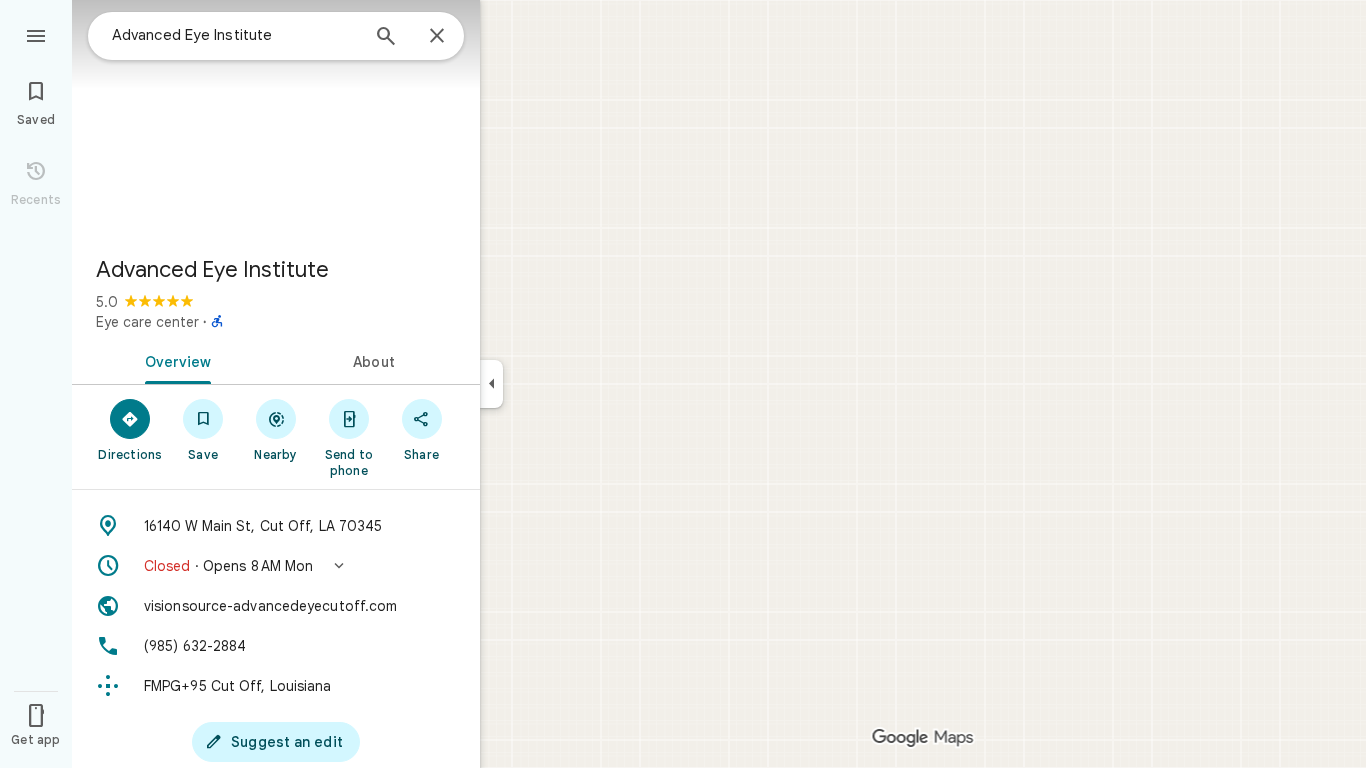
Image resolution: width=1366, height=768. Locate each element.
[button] (276, 566)
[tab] (174, 360)
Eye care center (147, 322)
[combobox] (235, 35)
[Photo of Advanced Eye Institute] (276, 120)
